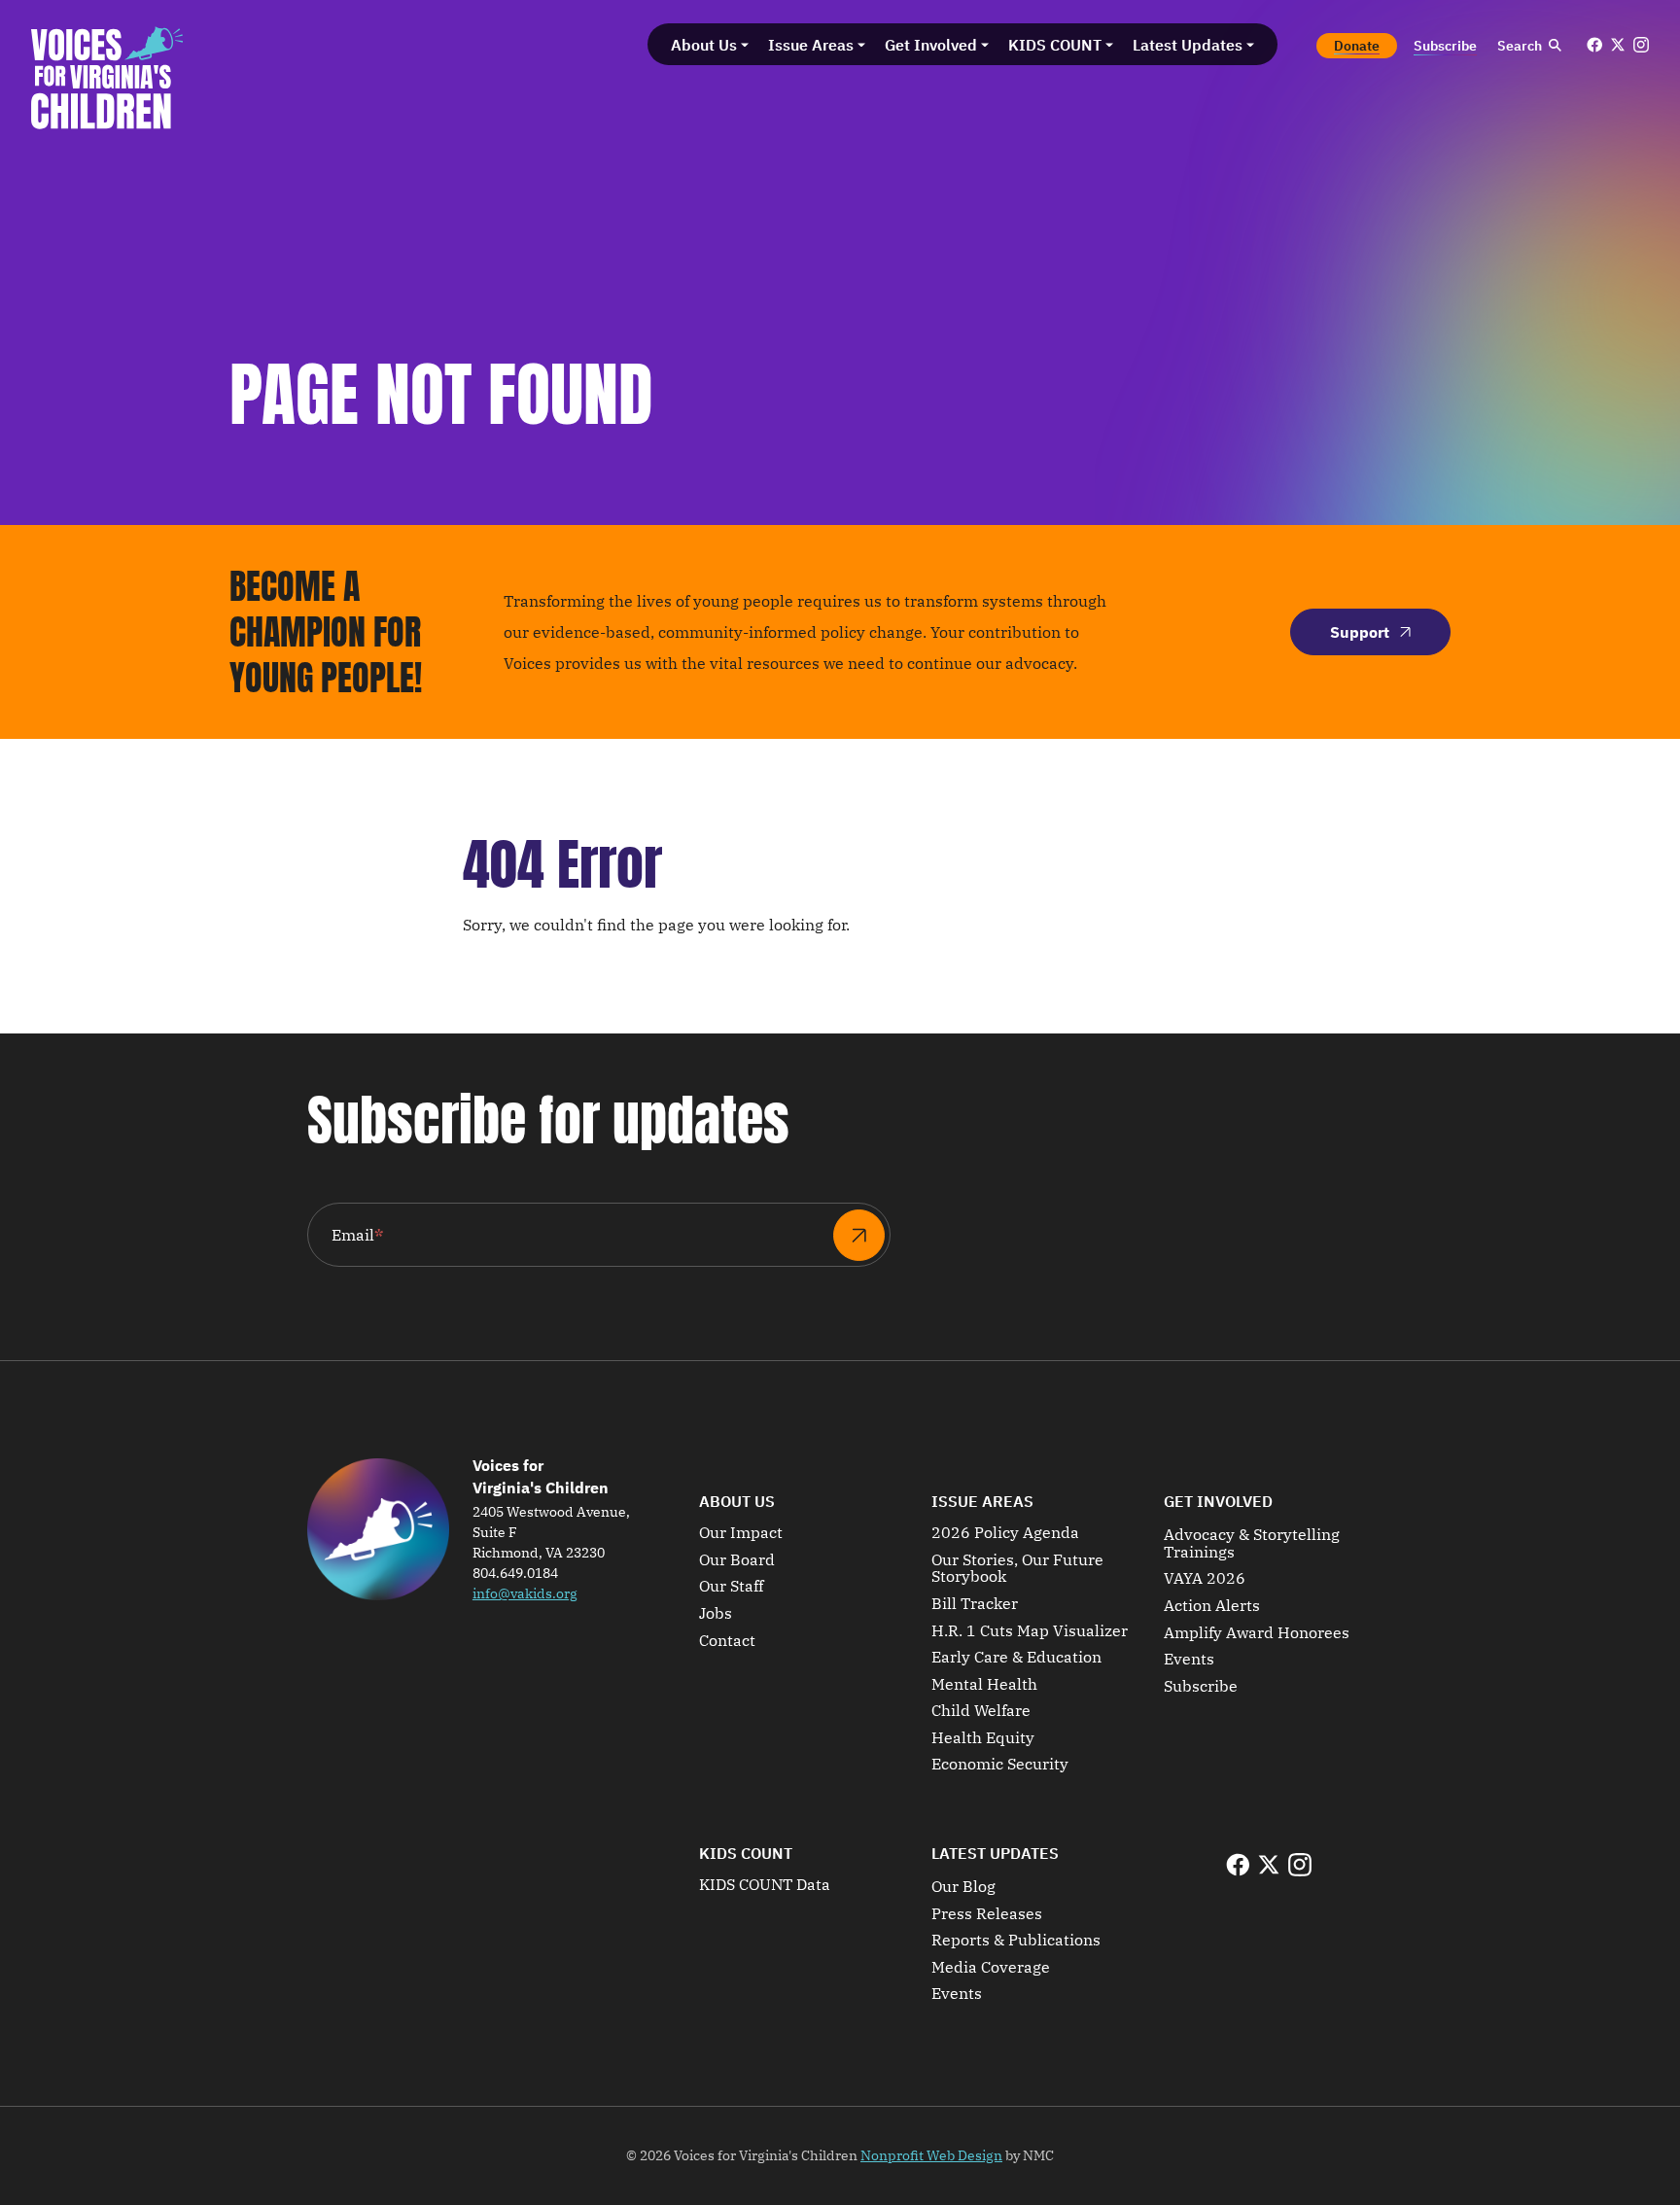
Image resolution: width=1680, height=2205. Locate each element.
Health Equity (983, 1738)
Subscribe (1201, 1687)
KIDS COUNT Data (765, 1885)
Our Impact (741, 1533)
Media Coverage (991, 1968)
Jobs (716, 1614)
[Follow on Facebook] (1594, 45)
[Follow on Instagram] (1641, 45)
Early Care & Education (1016, 1658)
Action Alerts (1212, 1606)
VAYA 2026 (1205, 1579)
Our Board (737, 1560)
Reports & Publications (1016, 1941)
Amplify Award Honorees (1257, 1633)
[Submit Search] (1555, 46)
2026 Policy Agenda (1005, 1533)
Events (1189, 1660)
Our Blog (963, 1887)
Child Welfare (981, 1711)
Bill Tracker (975, 1604)
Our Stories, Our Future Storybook (1017, 1569)
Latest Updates (995, 1853)
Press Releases (987, 1914)
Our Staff (731, 1587)
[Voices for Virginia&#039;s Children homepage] (107, 78)
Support (1360, 632)
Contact (727, 1641)
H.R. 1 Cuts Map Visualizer (1030, 1631)
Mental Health (984, 1685)
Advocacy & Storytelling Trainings (1252, 1543)
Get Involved (1218, 1501)
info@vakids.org (525, 1593)
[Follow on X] (1618, 45)
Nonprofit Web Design (931, 2155)
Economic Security (1000, 1765)
